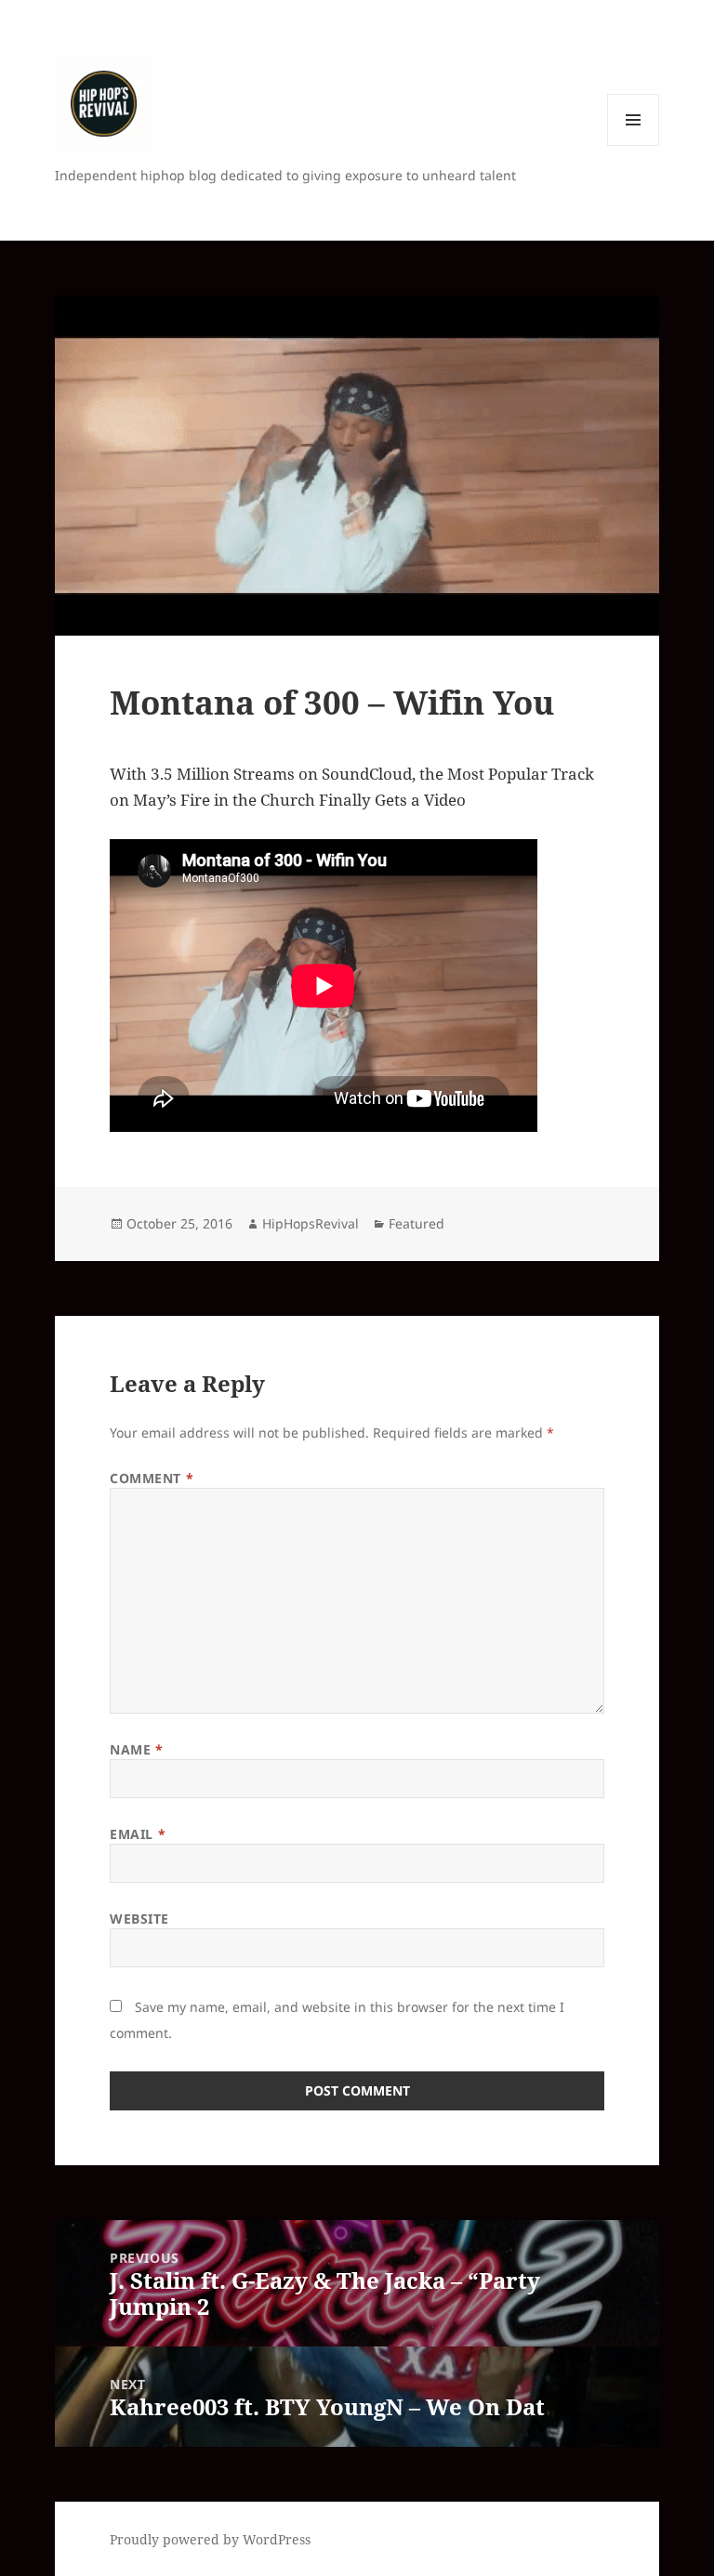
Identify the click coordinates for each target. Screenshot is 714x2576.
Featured (416, 1223)
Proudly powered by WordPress (210, 2539)
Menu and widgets (634, 145)
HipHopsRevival (311, 1223)
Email (138, 1834)
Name (136, 1749)
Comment (152, 1478)
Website (139, 1919)
